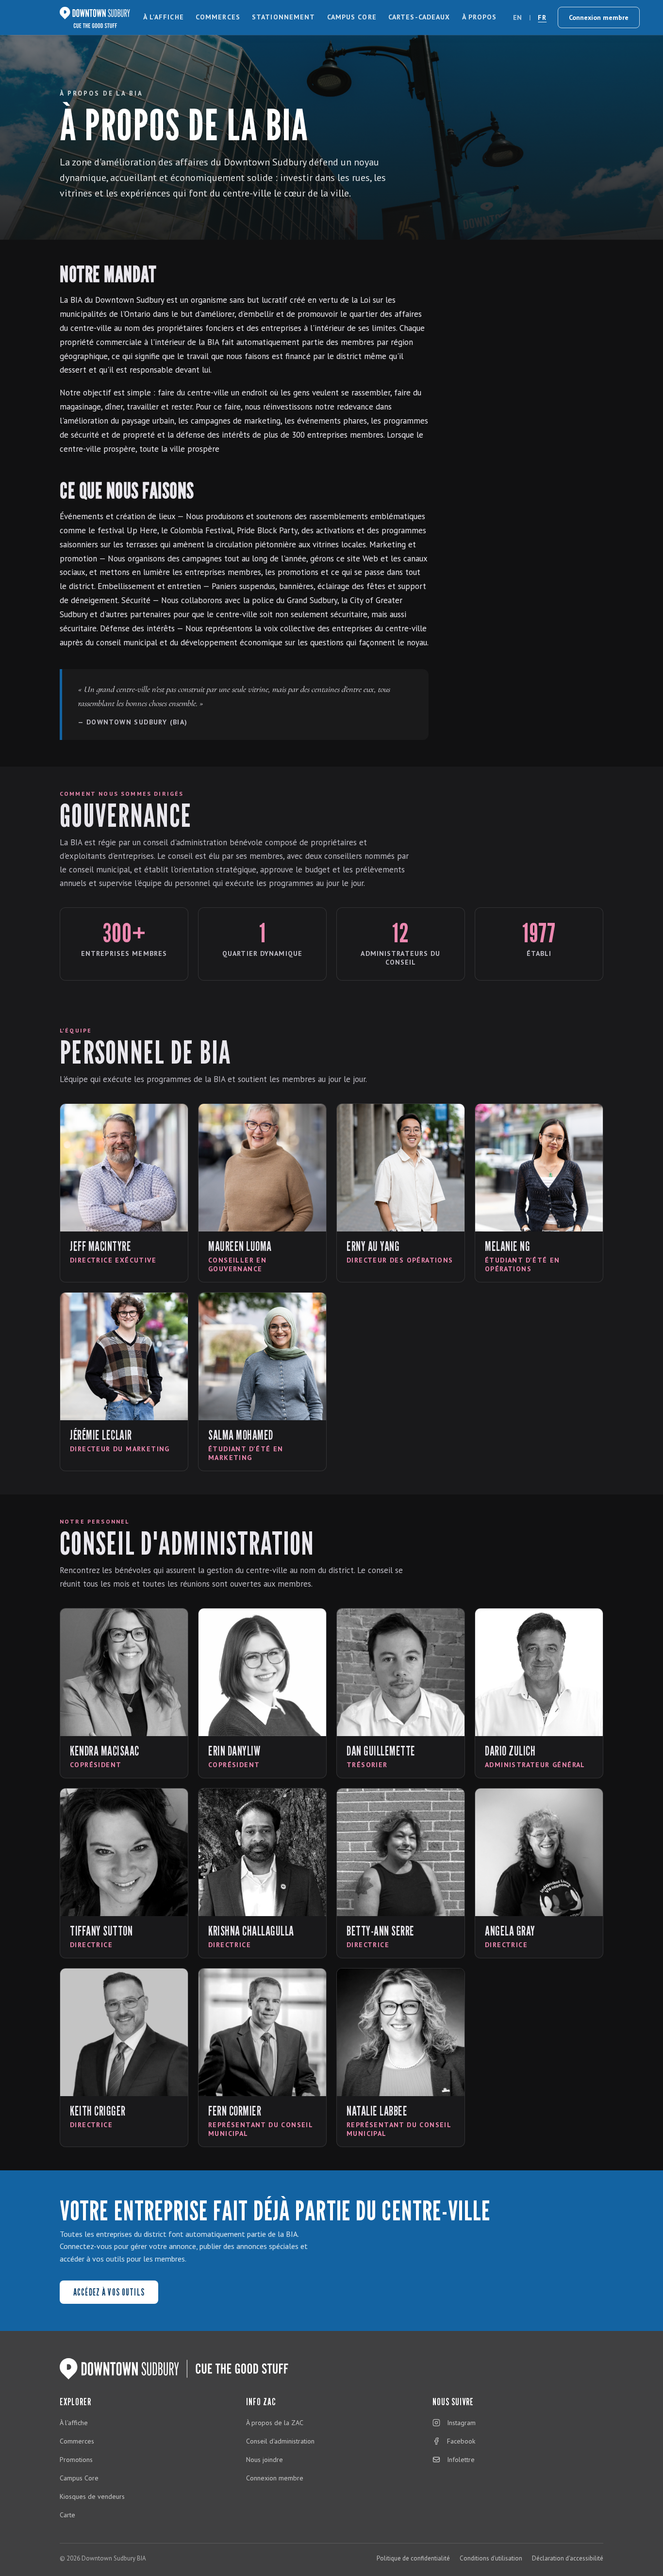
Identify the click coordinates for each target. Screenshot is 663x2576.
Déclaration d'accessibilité (568, 2558)
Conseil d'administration (280, 2441)
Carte (67, 2515)
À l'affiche (164, 17)
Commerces (218, 17)
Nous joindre (265, 2460)
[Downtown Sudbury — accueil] (95, 17)
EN (518, 17)
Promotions (76, 2460)
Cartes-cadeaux (419, 17)
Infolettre (461, 2460)
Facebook (461, 2441)
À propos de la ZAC (275, 2423)
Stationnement (284, 17)
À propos (480, 17)
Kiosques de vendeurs (92, 2496)
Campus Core (352, 17)
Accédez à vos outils (109, 2292)
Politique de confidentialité (413, 2558)
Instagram (461, 2423)
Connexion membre (599, 17)
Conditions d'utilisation (491, 2558)
